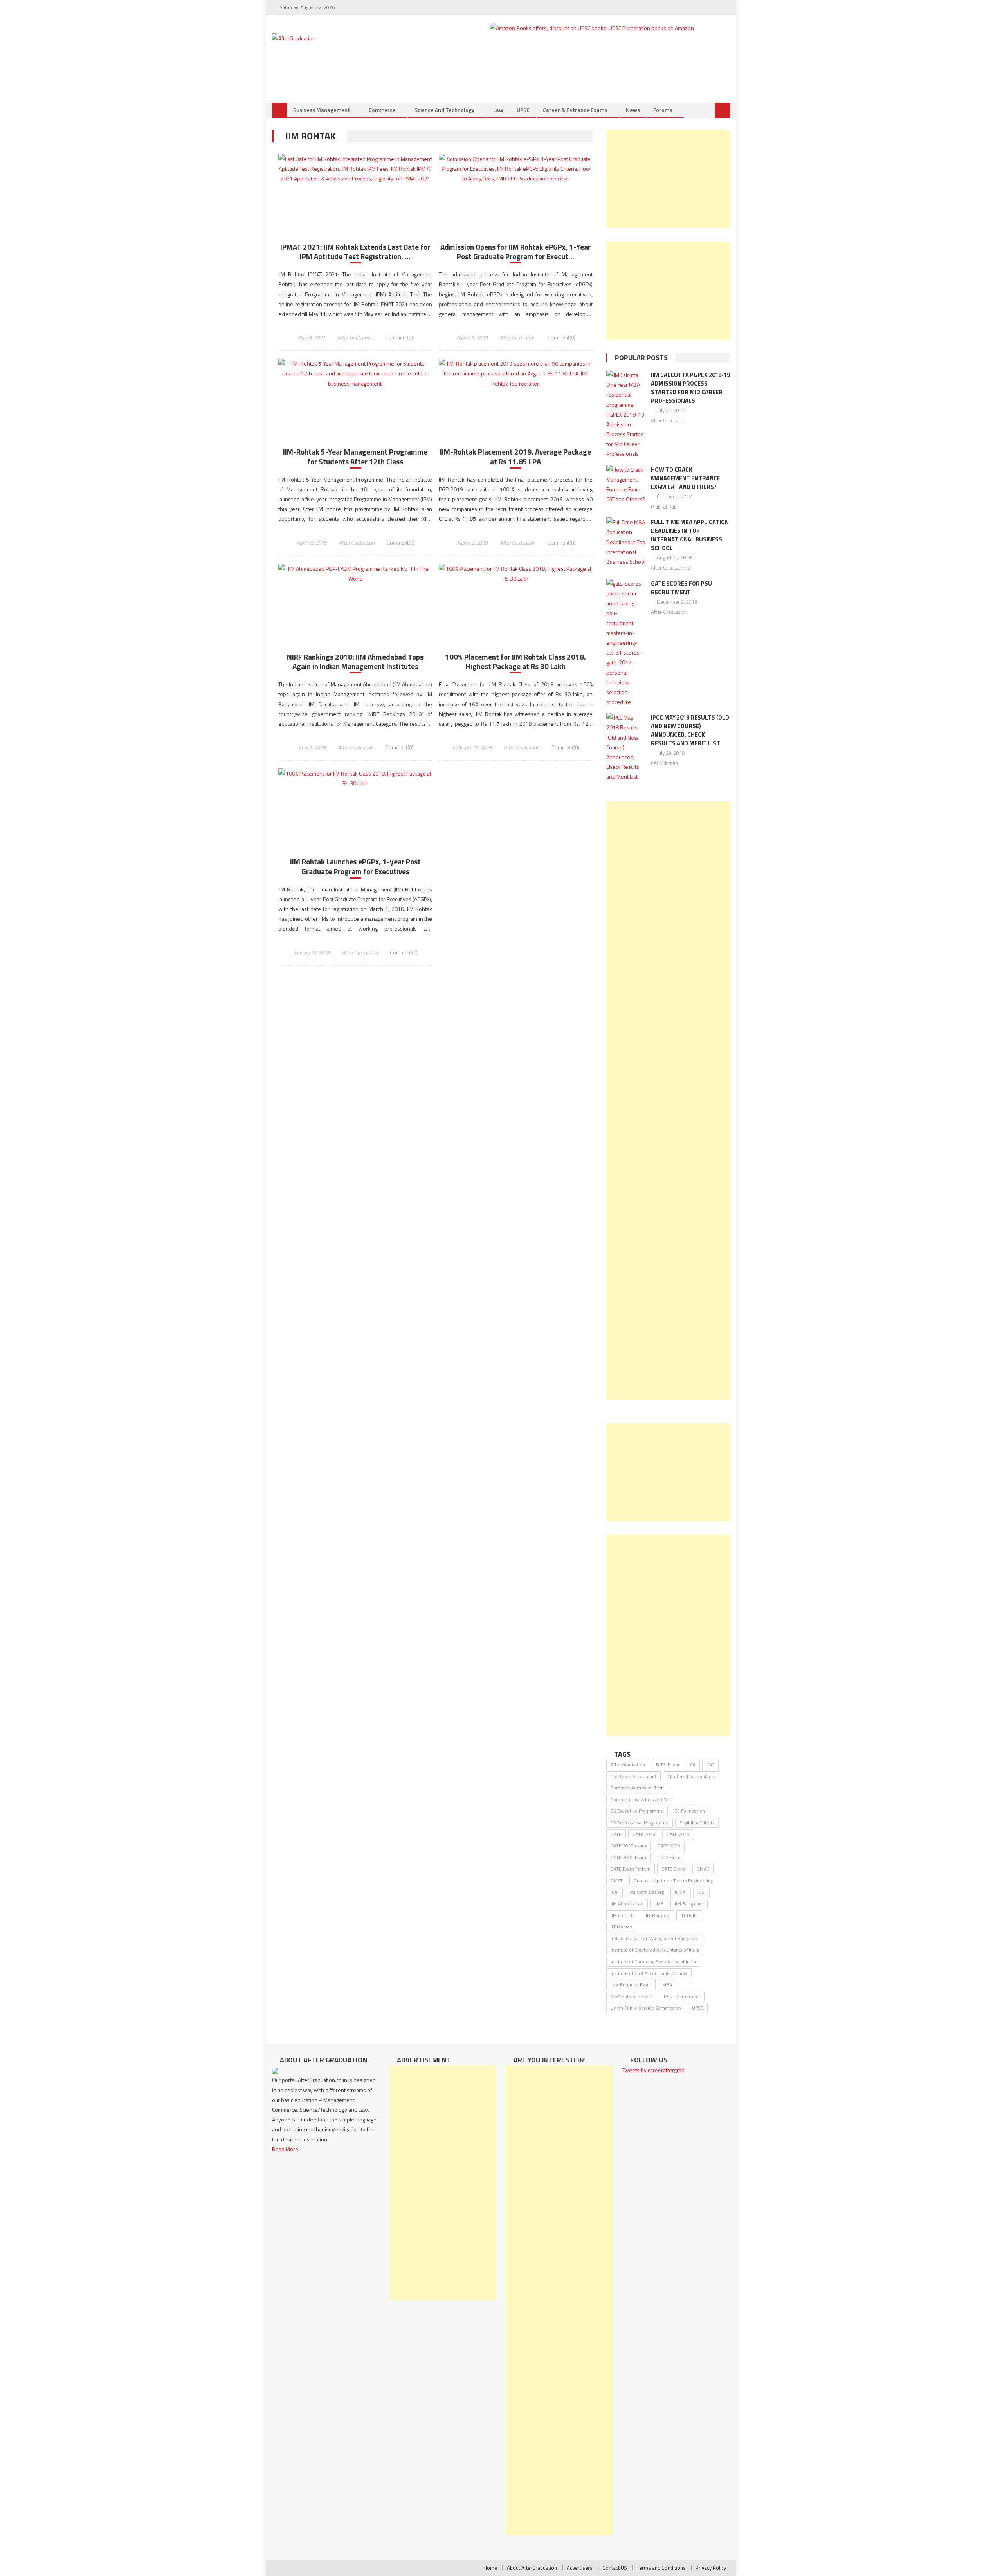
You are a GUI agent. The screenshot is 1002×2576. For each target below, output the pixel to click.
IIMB (659, 1904)
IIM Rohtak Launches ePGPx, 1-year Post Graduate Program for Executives (355, 867)
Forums (663, 110)
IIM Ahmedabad (627, 1904)
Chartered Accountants (691, 1776)
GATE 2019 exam (628, 1846)
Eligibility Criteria (697, 1823)
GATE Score (674, 1869)
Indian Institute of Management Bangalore (655, 1938)
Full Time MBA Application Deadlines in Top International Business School (690, 535)
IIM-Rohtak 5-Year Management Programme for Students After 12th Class (355, 457)
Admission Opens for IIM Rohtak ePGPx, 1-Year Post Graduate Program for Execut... (515, 252)
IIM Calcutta (623, 1915)
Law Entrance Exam (631, 1985)
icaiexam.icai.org (647, 1892)
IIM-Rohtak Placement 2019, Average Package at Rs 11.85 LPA (515, 457)
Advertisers (580, 2568)
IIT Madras (621, 1927)
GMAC (703, 1869)
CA (693, 1765)
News (633, 110)
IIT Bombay (658, 1915)
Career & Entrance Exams (575, 110)
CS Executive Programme (637, 1811)
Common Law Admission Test (641, 1799)
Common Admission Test (637, 1788)
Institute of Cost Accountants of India (649, 1973)
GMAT (617, 1881)
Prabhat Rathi (665, 507)
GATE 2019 (678, 1834)
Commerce (382, 110)
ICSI (701, 1892)
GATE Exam (669, 1857)
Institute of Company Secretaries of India (653, 1962)
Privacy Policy (711, 2568)
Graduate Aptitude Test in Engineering (673, 1881)
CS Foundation (690, 1811)
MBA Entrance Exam (632, 1996)
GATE (616, 1834)
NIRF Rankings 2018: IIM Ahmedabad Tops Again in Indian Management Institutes (355, 662)
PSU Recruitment (682, 1996)
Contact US (615, 2568)
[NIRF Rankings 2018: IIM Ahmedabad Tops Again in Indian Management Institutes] (355, 574)
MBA (667, 1985)
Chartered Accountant (633, 1776)
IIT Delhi (689, 1915)
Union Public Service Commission (646, 2008)
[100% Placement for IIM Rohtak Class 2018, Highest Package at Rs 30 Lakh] (516, 574)
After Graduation (355, 337)
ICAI (615, 1892)
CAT (710, 1765)
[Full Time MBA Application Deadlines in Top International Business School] (626, 542)
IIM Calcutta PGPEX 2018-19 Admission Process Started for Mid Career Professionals (690, 388)
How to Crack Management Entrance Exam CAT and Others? (686, 478)
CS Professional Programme (640, 1823)
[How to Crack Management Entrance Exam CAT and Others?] (626, 484)
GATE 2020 (669, 1846)
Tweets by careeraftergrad (653, 2070)
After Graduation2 (670, 568)
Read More (285, 2149)
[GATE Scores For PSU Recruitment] (626, 643)
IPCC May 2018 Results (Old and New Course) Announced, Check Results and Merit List (690, 730)
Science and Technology (444, 110)
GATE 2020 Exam (628, 1857)
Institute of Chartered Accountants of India (655, 1950)
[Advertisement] (668, 179)
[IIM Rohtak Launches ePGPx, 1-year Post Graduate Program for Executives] (355, 778)
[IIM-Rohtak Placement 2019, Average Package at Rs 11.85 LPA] (516, 373)
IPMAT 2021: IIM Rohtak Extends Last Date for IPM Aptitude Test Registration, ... (355, 252)
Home (490, 2568)
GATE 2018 (644, 1834)
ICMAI (681, 1892)
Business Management (322, 110)
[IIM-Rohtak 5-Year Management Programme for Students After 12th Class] (355, 373)
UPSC (523, 110)
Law (498, 110)
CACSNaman (664, 763)
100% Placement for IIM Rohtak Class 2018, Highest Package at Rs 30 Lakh (515, 662)
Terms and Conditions (661, 2568)
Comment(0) (399, 337)
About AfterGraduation (532, 2568)
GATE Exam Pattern (631, 1869)
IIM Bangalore (689, 1904)
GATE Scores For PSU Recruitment (681, 588)
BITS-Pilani (668, 1765)
